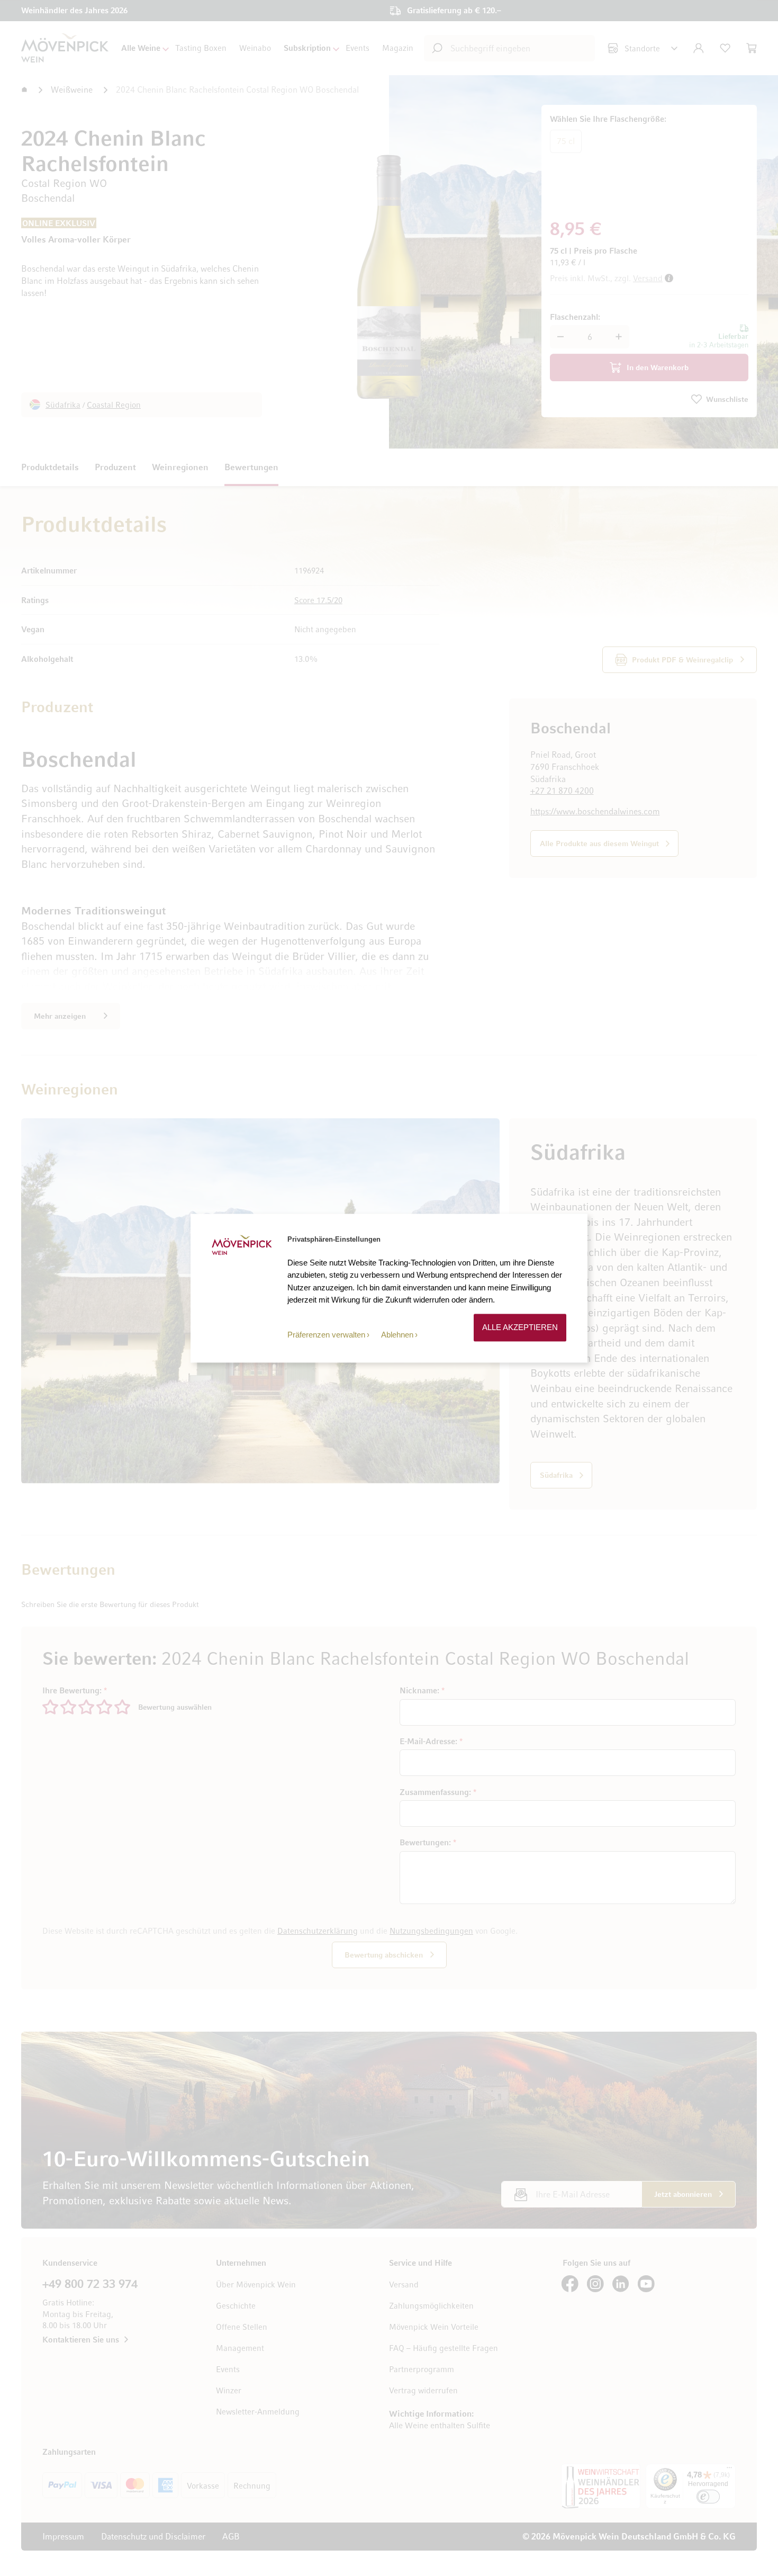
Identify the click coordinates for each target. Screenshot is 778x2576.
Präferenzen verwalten (326, 1335)
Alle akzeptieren (520, 1328)
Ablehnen (397, 1335)
